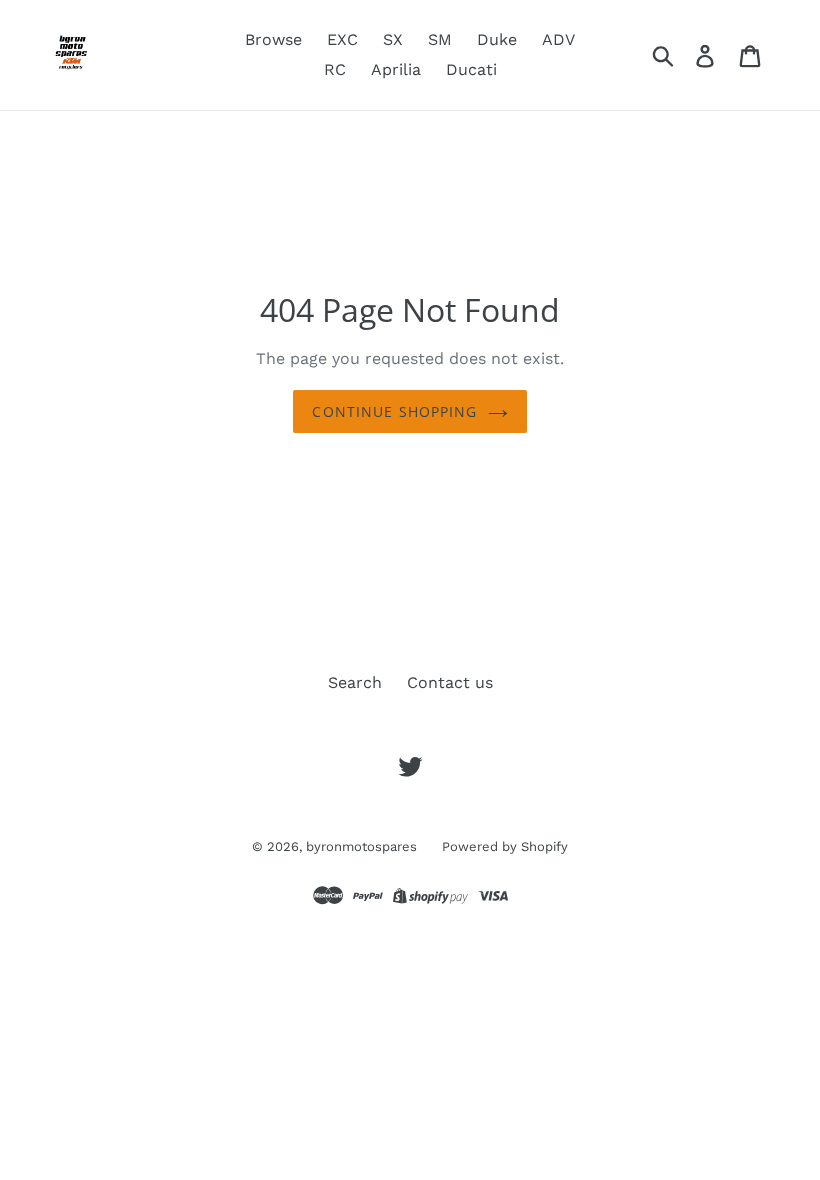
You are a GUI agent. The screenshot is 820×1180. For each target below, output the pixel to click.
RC (335, 69)
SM (440, 39)
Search (355, 682)
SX (393, 39)
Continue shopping (394, 411)
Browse (273, 39)
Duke (497, 39)
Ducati (471, 69)
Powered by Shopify (505, 846)
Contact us (450, 682)
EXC (342, 39)
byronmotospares (361, 846)
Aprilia (396, 69)
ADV (558, 39)
